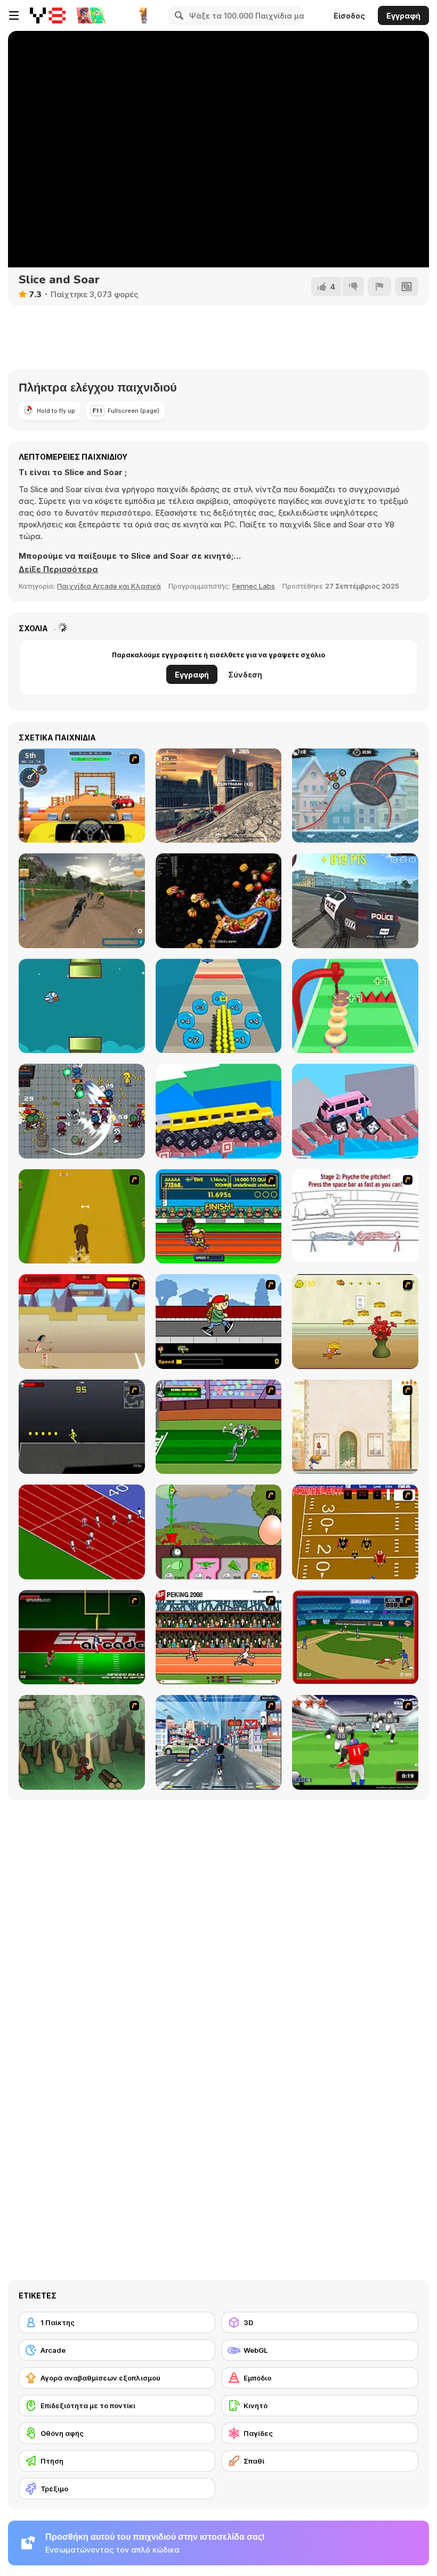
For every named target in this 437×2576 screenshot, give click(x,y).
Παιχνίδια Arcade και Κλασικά (109, 586)
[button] (58, 569)
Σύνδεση (245, 675)
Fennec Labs (254, 586)
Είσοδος (349, 16)
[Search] (177, 15)
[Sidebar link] (14, 15)
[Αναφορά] (379, 287)
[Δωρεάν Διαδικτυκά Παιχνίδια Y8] (48, 15)
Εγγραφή (403, 16)
